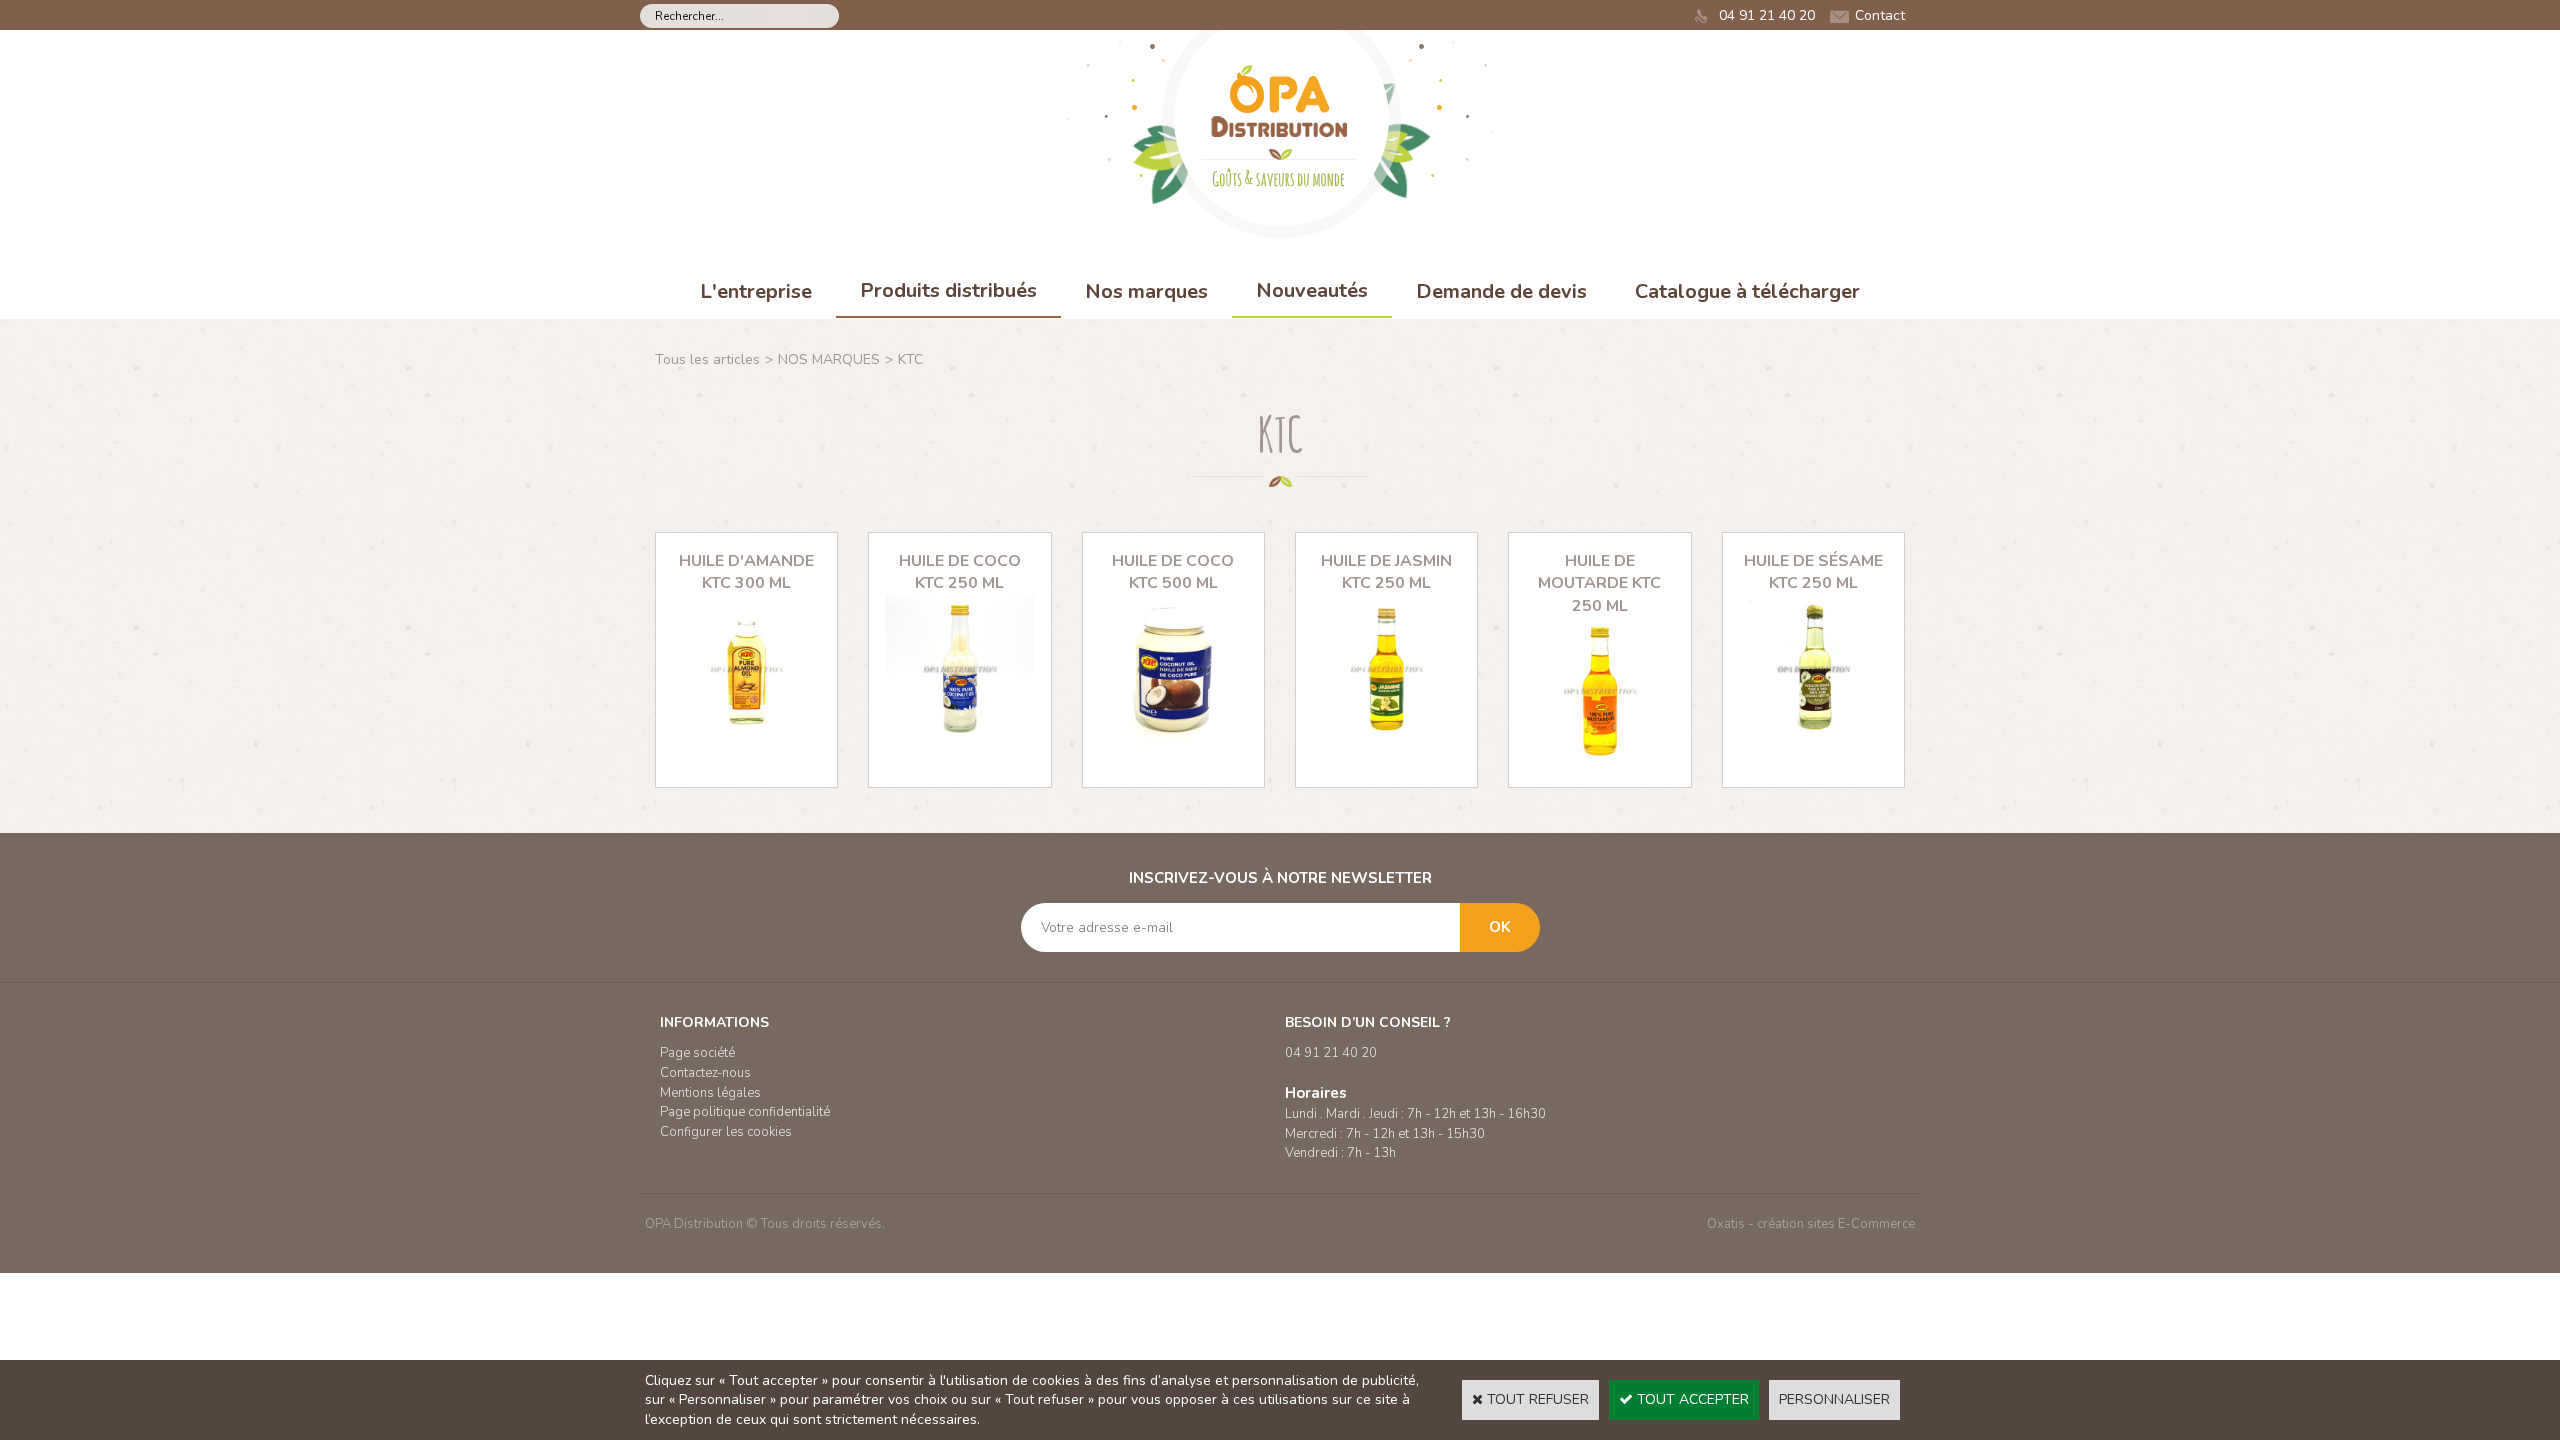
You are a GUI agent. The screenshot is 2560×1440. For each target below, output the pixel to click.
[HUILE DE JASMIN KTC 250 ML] (1386, 737)
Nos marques (1146, 291)
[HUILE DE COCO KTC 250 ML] (959, 737)
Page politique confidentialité (745, 1112)
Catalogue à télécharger (1747, 291)
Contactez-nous (705, 1073)
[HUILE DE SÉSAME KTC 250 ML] (1813, 737)
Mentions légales (710, 1093)
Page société (697, 1053)
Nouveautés (1312, 290)
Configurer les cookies (726, 1132)
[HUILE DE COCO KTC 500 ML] (1173, 737)
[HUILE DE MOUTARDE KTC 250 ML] (1599, 759)
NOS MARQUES (829, 359)
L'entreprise (756, 291)
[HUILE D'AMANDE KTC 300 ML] (746, 737)
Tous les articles (707, 359)
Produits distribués (948, 290)
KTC (910, 359)
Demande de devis (1501, 291)
